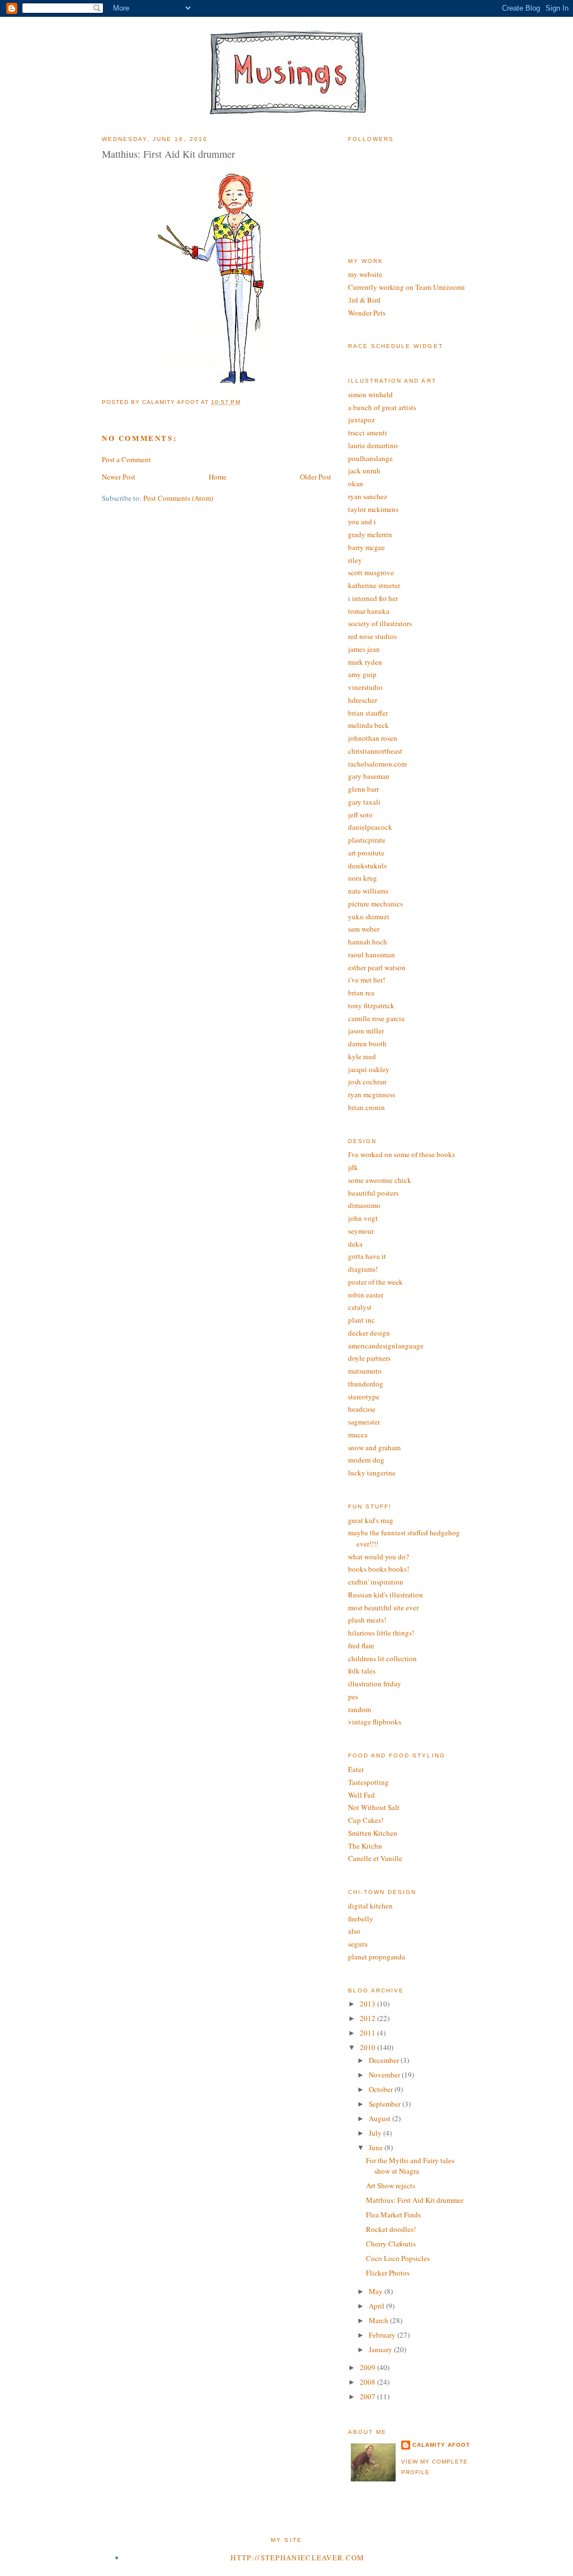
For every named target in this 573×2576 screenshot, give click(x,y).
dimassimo (364, 1205)
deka (355, 1244)
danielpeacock (370, 827)
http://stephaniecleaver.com (297, 2558)
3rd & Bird (364, 300)
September (386, 2104)
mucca (358, 1435)
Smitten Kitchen (373, 1833)
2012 (368, 2018)
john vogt (363, 1218)
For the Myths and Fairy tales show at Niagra (410, 2166)
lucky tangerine (372, 1473)
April (377, 2306)
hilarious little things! (381, 1633)
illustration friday (375, 1684)
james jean (364, 649)
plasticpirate (367, 840)
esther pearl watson (377, 967)
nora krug (363, 878)
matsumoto (365, 1371)
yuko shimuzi (369, 916)
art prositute (366, 853)
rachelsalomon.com (377, 764)
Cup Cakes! (366, 1820)
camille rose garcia (376, 1018)
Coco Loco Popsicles (398, 2258)
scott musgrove (371, 572)
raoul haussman (372, 955)
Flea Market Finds (393, 2215)
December (385, 2060)
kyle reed (362, 1056)
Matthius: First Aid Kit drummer (415, 2200)
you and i (362, 521)
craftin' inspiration (376, 1582)
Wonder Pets (367, 313)
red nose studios (372, 636)
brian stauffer (368, 713)
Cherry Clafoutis (391, 2244)
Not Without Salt (374, 1807)
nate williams (368, 891)
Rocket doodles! (391, 2229)
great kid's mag (371, 1520)
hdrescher (363, 700)
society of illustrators (380, 623)
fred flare (361, 1646)
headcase (362, 1409)
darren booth (367, 1043)
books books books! (379, 1569)
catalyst (360, 1307)
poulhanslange (370, 458)
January (381, 2349)
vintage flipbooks (375, 1722)
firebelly (361, 1919)
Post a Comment (126, 459)
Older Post (316, 477)
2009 (368, 2367)
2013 (368, 2004)
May (377, 2291)
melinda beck (368, 725)
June (377, 2147)
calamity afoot (441, 2445)
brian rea (361, 993)
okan (356, 483)
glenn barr (363, 789)
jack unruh (364, 471)
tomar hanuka (369, 611)
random (360, 1709)
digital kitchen (370, 1906)
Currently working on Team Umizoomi (407, 287)
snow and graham (374, 1447)
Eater (356, 1769)
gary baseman (369, 776)
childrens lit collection (382, 1658)
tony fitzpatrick (371, 1005)
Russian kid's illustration (386, 1595)
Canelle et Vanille (375, 1858)
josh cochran (367, 1082)
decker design (369, 1333)
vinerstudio (365, 687)
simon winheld (370, 394)
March (379, 2320)
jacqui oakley (369, 1069)
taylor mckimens (373, 509)
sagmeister (364, 1422)
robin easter (366, 1295)
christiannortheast (375, 751)
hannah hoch (368, 942)
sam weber (364, 929)
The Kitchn (365, 1846)
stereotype (364, 1397)
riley (355, 560)
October (382, 2089)
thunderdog (366, 1384)
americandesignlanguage (386, 1346)
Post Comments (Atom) (178, 498)
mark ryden (365, 662)
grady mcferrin (370, 534)
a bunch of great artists (382, 407)
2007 (368, 2396)
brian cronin (367, 1107)
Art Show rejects (391, 2185)
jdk (353, 1167)
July (376, 2133)
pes (353, 1696)
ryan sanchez (368, 496)
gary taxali (364, 802)
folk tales (362, 1671)
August (381, 2118)
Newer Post (119, 477)
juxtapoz (361, 420)
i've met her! (367, 980)
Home (218, 477)
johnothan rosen (373, 738)
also (354, 1931)
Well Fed (361, 1795)
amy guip (362, 674)
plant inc (361, 1320)
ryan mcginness (372, 1094)
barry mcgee (367, 547)
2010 (368, 2047)
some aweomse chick (380, 1180)
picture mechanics (375, 904)
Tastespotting (368, 1782)
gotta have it (367, 1256)
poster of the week (375, 1282)
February (383, 2335)
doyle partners (369, 1358)
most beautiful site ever (383, 1607)
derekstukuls (367, 866)
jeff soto (360, 815)
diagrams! (363, 1269)
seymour (361, 1231)
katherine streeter (374, 585)
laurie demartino (373, 445)
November (385, 2075)
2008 (368, 2382)
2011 (368, 2033)
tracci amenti (368, 433)
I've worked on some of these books (401, 1154)
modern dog (366, 1460)
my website (365, 274)
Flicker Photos (388, 2273)
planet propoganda (377, 1957)
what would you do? (379, 1557)
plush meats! (367, 1620)
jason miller (366, 1031)
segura (358, 1944)
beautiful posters (373, 1193)
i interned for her (373, 598)
